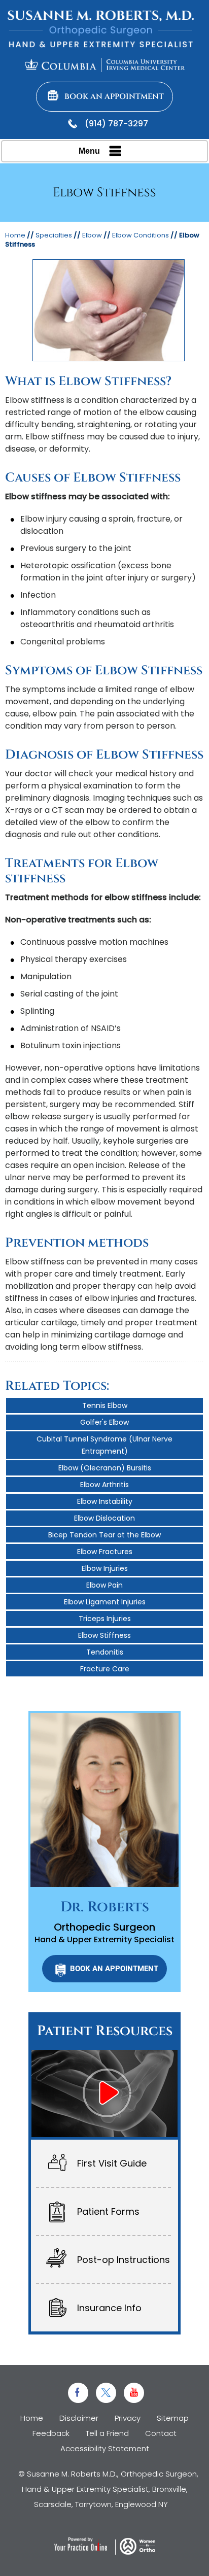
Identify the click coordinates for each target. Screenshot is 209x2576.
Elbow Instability (105, 1501)
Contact (161, 2433)
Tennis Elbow (105, 1405)
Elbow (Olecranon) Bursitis (105, 1468)
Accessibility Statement (105, 2448)
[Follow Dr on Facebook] (78, 2393)
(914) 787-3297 (116, 124)
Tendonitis (105, 1652)
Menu (89, 151)
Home (15, 235)
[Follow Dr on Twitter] (106, 2393)
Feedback (51, 2433)
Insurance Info (109, 2308)
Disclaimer (79, 2418)
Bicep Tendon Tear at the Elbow (104, 1535)
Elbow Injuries (105, 1568)
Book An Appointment (114, 97)
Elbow (92, 235)
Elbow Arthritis (104, 1485)
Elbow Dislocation (104, 1518)
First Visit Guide (112, 2163)
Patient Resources (105, 2031)
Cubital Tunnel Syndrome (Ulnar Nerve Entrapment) (104, 1445)
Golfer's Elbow (104, 1422)
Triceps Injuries (105, 1619)
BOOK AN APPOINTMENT (114, 1969)
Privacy (128, 2418)
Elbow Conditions (141, 235)
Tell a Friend (107, 2433)
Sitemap (173, 2418)
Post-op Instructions (124, 2260)
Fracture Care (105, 1669)
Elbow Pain (104, 1585)
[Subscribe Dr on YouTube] (134, 2393)
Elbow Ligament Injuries (105, 1602)
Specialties (54, 235)
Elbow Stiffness (104, 1635)
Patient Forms (108, 2211)
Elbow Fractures (105, 1552)
